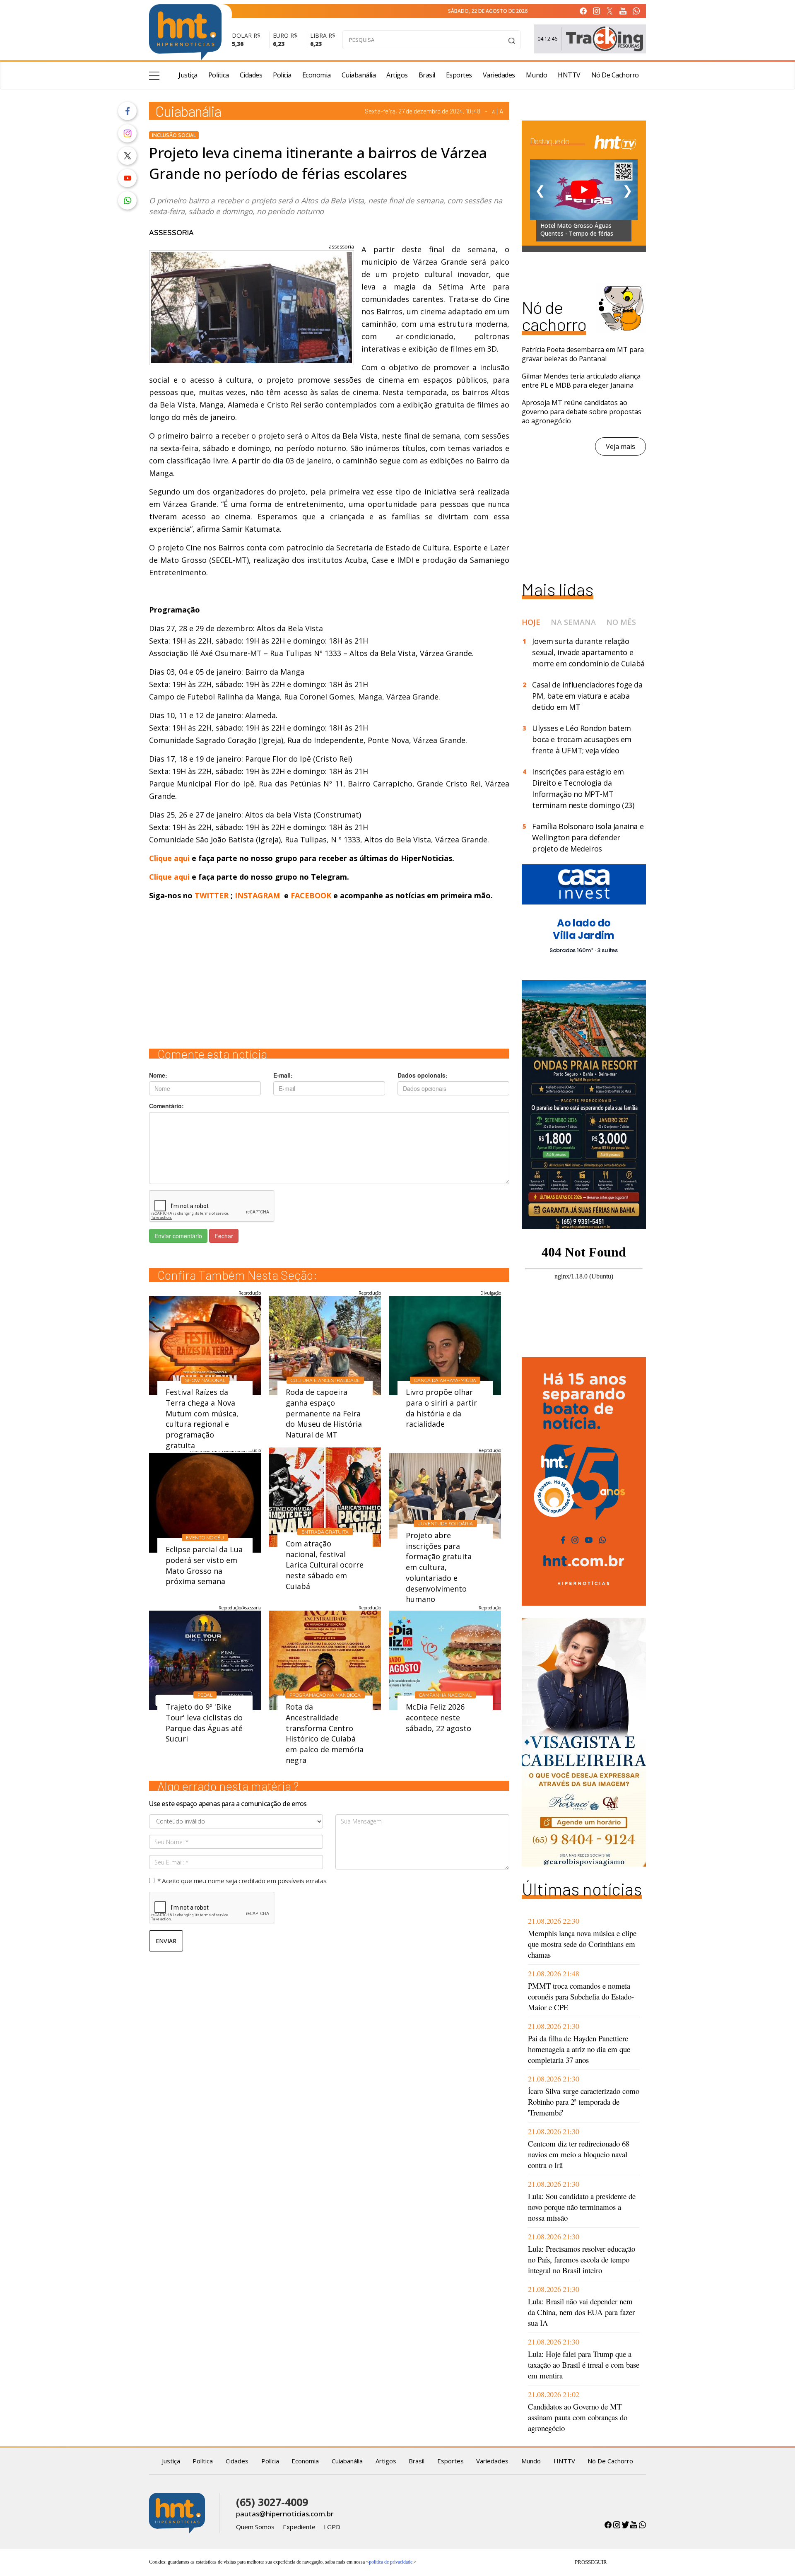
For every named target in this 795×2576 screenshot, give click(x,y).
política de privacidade (391, 2562)
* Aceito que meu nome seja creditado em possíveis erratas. (242, 1881)
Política (219, 75)
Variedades (499, 75)
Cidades (251, 75)
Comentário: (166, 1106)
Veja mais (620, 446)
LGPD (332, 2527)
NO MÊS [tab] (621, 622)
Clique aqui (170, 858)
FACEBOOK (311, 895)
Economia (317, 75)
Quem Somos (255, 2527)
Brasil (427, 75)
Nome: (158, 1075)
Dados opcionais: (423, 1075)
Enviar (166, 1941)
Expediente (299, 2527)
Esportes (459, 75)
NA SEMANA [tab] (573, 622)
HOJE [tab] (531, 622)
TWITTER (212, 895)
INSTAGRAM (257, 895)
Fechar (224, 1236)
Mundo (537, 75)
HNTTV (569, 75)
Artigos (397, 75)
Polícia (282, 75)
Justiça (188, 75)
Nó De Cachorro (615, 75)
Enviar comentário (178, 1236)
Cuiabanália (359, 75)
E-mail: (283, 1075)
